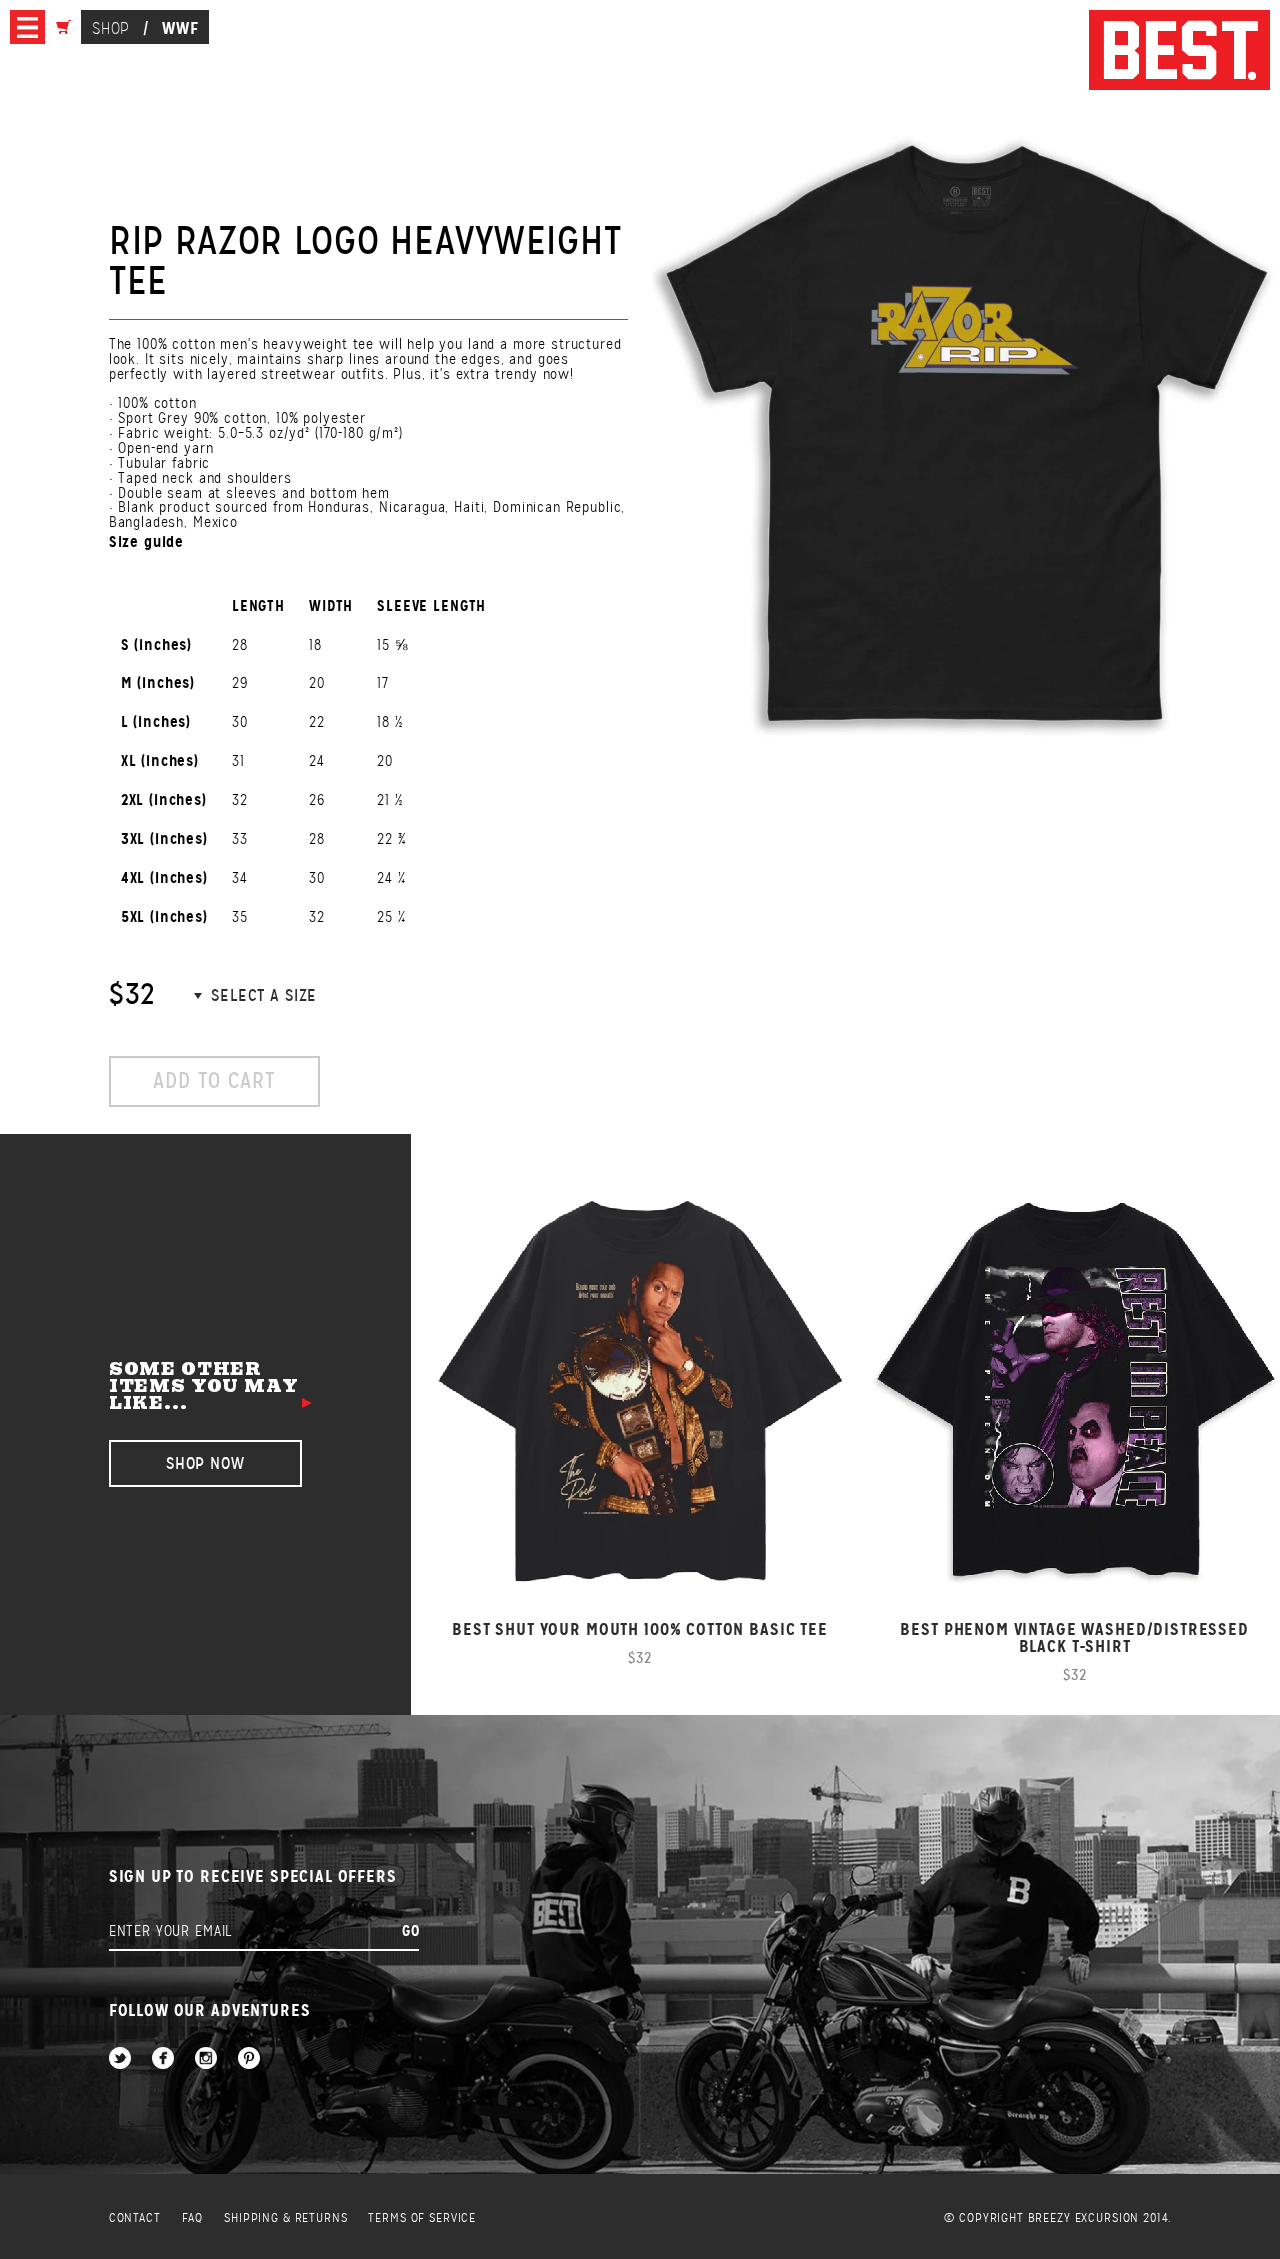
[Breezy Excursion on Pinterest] (249, 2059)
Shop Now (205, 1463)
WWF (180, 28)
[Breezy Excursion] (1179, 51)
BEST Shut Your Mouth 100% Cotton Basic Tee (640, 1629)
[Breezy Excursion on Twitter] (120, 2059)
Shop (110, 28)
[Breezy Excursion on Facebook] (163, 2059)
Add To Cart (214, 1080)
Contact (135, 2218)
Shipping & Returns (285, 2218)
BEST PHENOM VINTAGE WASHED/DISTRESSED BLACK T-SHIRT (1074, 1638)
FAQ (193, 2218)
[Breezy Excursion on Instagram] (206, 2059)
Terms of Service (422, 2218)
